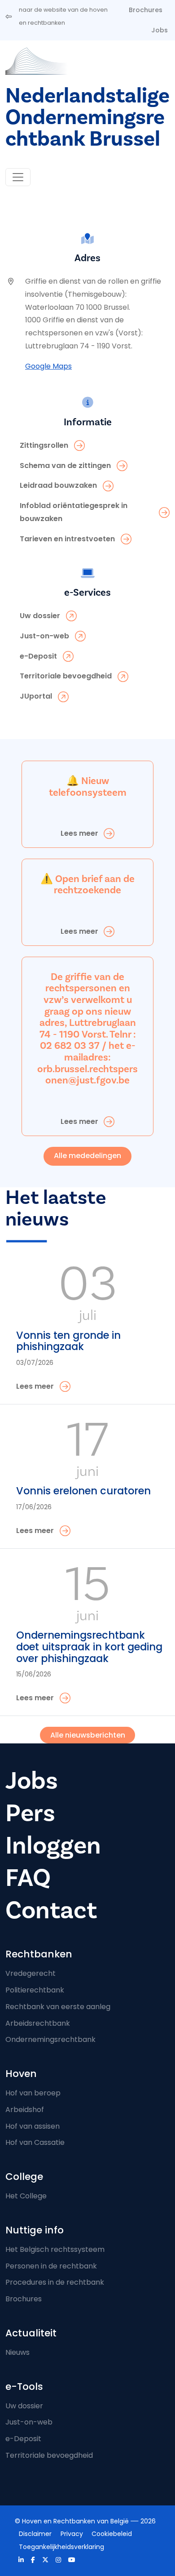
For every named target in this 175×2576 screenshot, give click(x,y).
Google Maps (48, 366)
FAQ (28, 1878)
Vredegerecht (31, 1973)
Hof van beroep (33, 2093)
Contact (51, 1910)
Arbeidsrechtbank (38, 2023)
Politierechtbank (35, 1990)
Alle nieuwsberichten (88, 1735)
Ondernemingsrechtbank (50, 2039)
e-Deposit (23, 2439)
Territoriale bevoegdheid (49, 2455)
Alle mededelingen (87, 1156)
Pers (30, 1813)
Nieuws (17, 2352)
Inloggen (53, 1846)
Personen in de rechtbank (51, 2266)
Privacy (72, 2534)
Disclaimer (35, 2534)
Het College (26, 2196)
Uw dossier (24, 2406)
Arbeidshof (25, 2110)
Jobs (160, 30)
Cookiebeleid (112, 2534)
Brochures (146, 10)
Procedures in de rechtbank (55, 2282)
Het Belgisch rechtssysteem (55, 2249)
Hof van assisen (33, 2126)
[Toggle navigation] (18, 177)
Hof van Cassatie (35, 2142)
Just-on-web (29, 2422)
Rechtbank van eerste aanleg (58, 2007)
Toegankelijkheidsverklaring (61, 2547)
